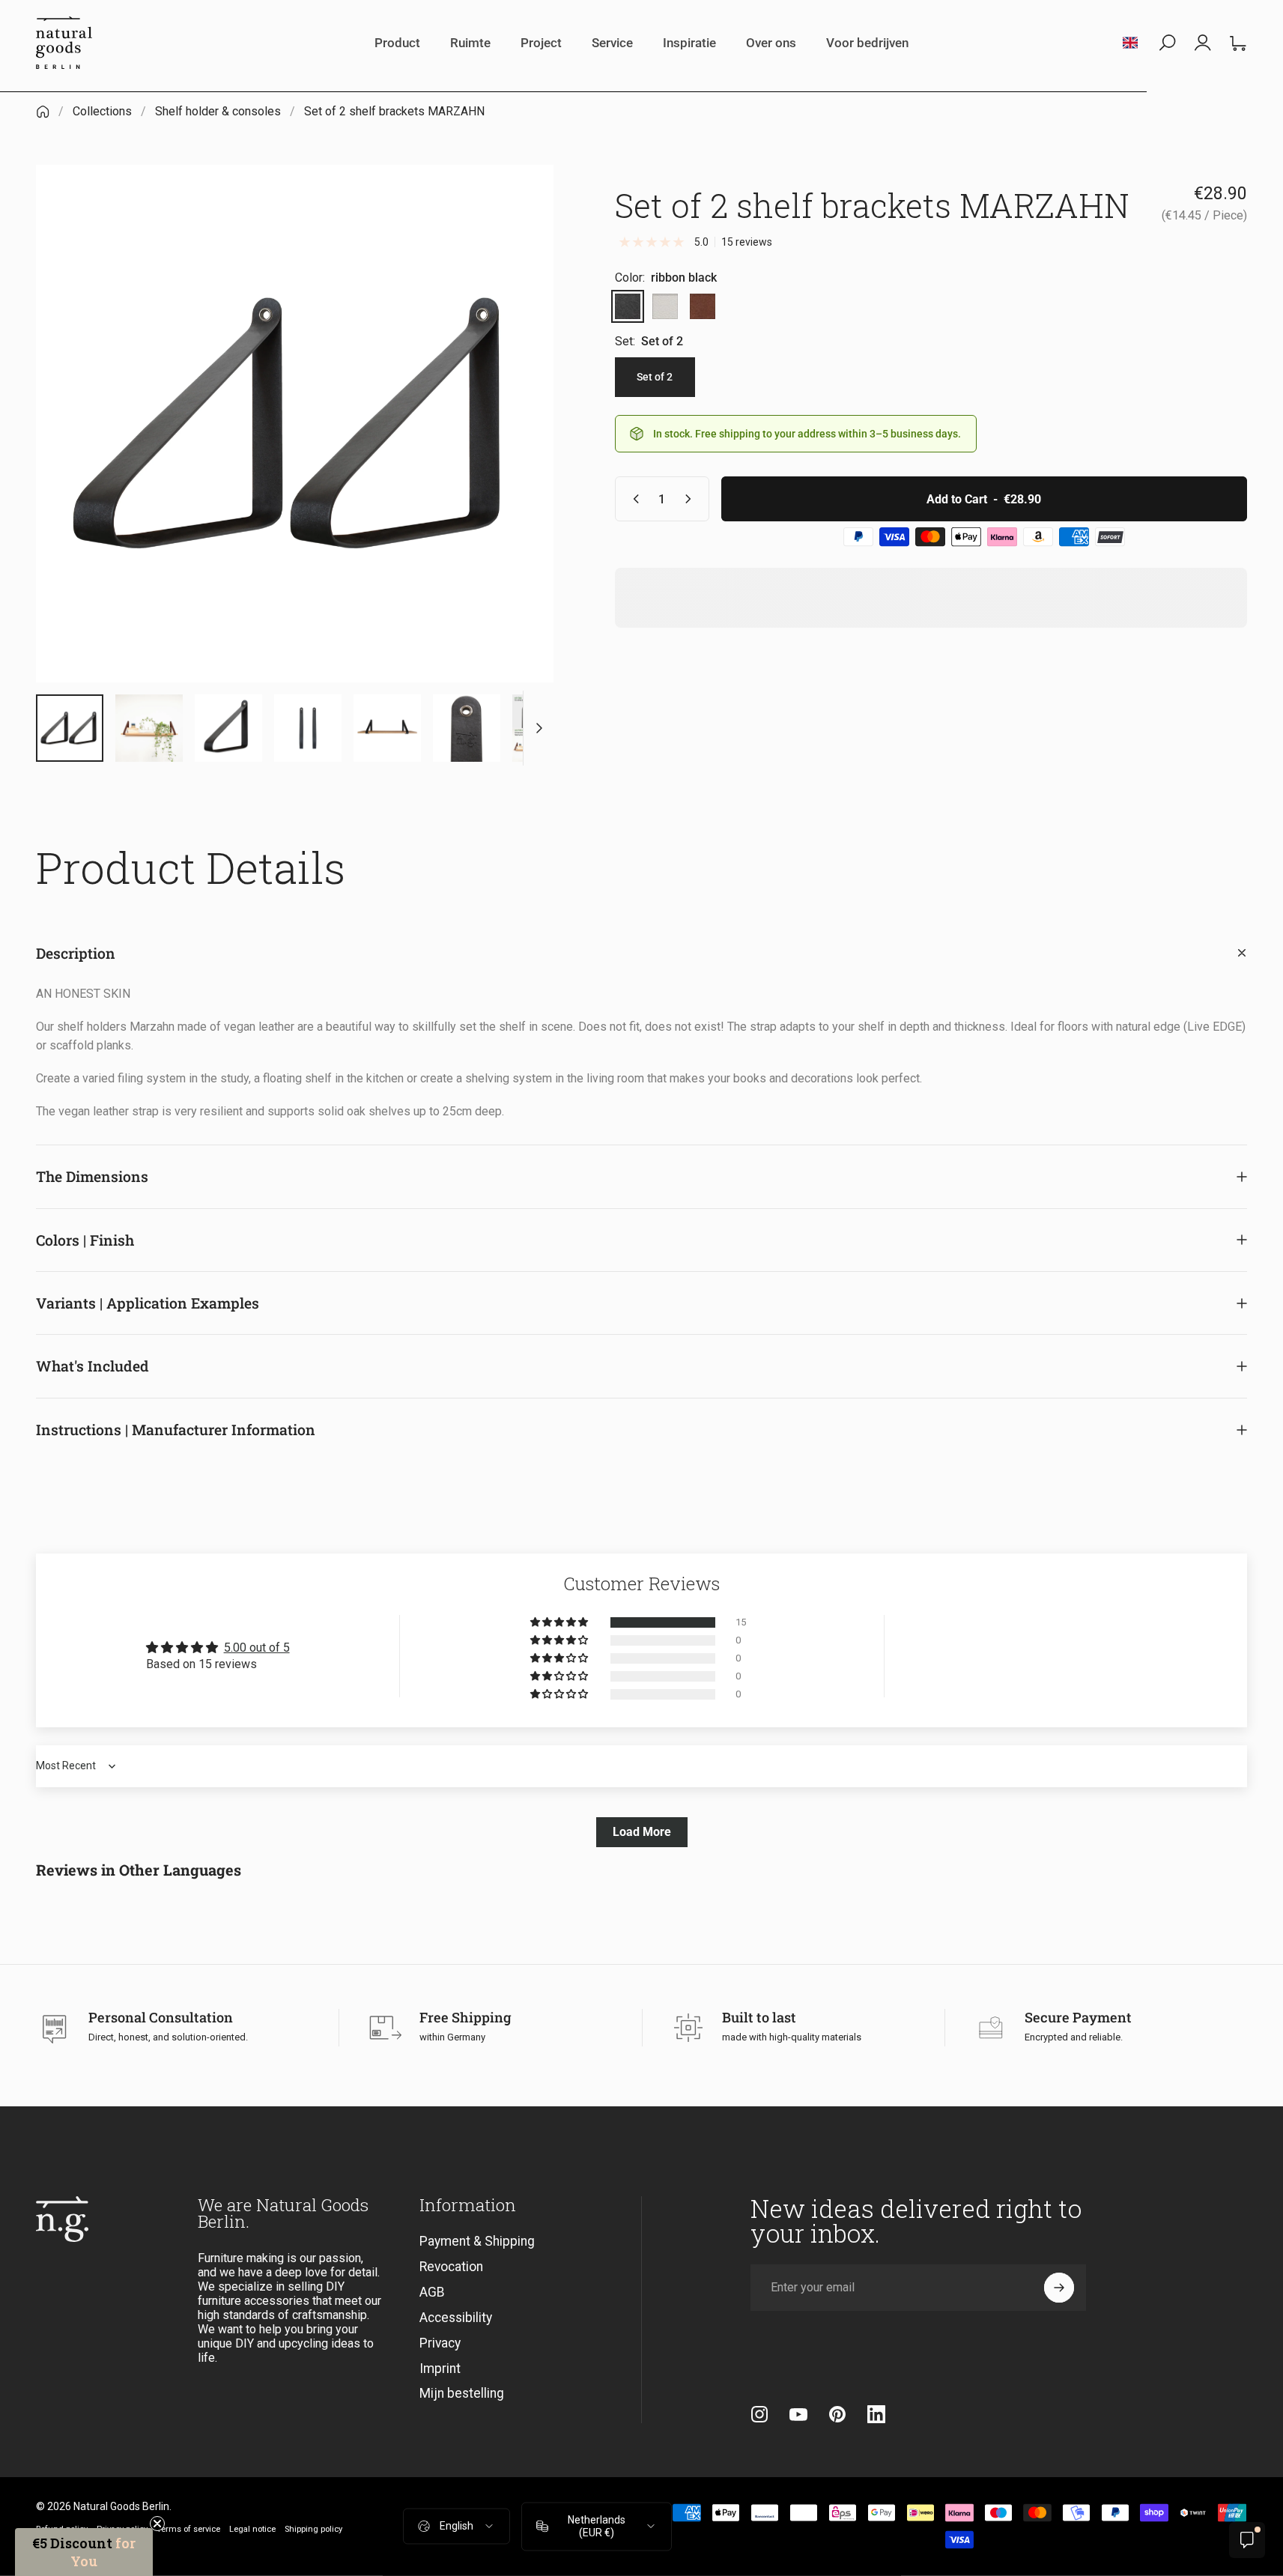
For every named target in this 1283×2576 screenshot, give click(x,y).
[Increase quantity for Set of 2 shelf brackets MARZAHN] (691, 499)
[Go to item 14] (387, 728)
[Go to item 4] (228, 728)
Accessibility (456, 2318)
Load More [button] (642, 1832)
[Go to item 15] (467, 728)
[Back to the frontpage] (43, 112)
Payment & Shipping (477, 2241)
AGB (432, 2292)
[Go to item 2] (149, 728)
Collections (102, 111)
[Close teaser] (157, 2524)
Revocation (451, 2267)
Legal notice (252, 2529)
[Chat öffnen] (1247, 2540)
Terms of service (188, 2529)
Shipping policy (313, 2529)
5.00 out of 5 (257, 1648)
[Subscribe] (1059, 2288)
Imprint (440, 2369)
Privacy (440, 2343)
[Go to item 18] (546, 728)
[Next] (515, 456)
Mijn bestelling (462, 2393)
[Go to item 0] (70, 728)
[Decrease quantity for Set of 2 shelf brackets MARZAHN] (633, 499)
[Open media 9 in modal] (295, 424)
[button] (560, 1622)
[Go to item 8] (308, 728)
